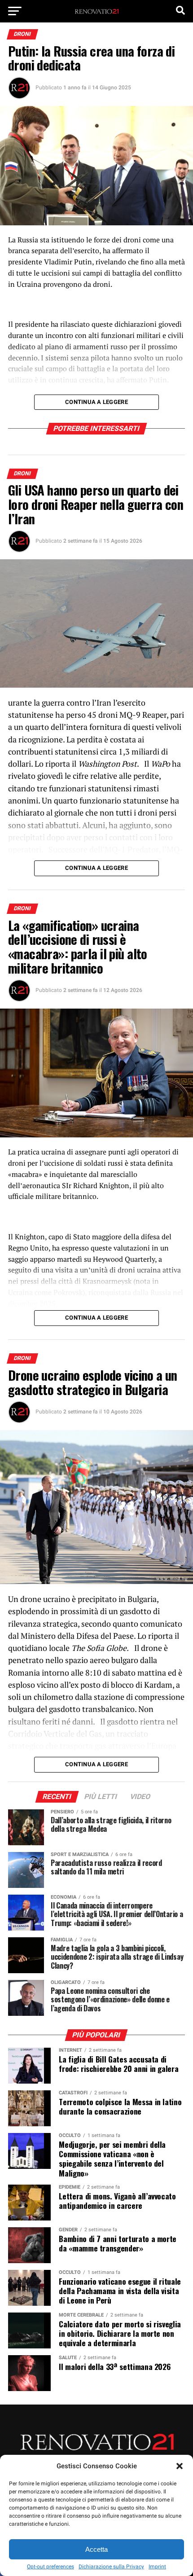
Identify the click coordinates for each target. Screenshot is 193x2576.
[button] (180, 2466)
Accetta (96, 2549)
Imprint (157, 2567)
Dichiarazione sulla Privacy (111, 2567)
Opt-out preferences (50, 2567)
